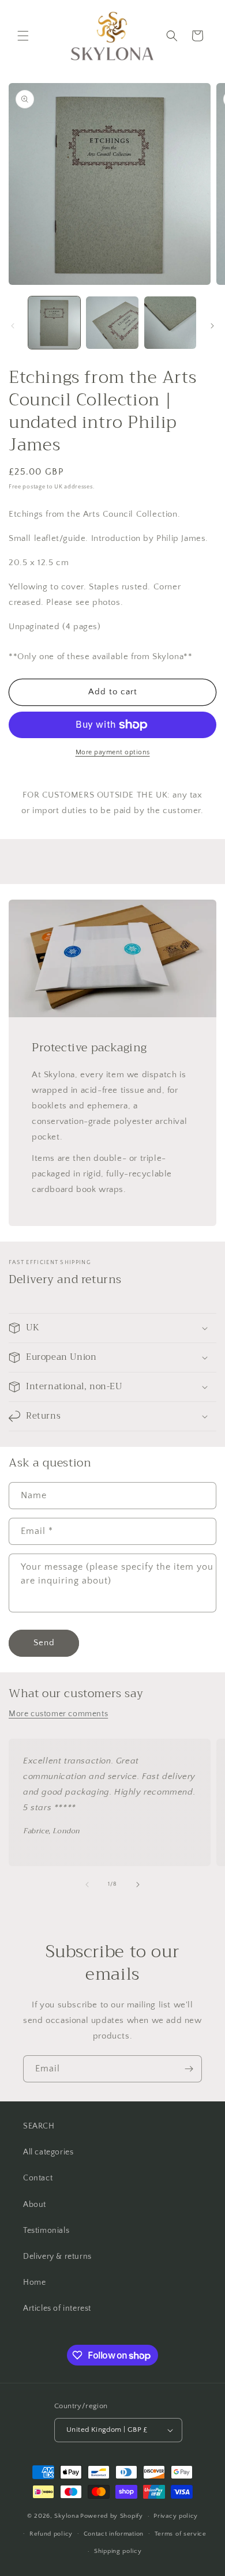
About (35, 2205)
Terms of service (181, 2534)
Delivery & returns (57, 2257)
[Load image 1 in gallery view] (54, 322)
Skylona (66, 2516)
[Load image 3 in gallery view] (170, 322)
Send (44, 1643)
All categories (48, 2152)
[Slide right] (212, 326)
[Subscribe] (189, 2069)
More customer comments (58, 1714)
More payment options (113, 752)
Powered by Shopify (112, 2516)
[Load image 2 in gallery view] (112, 322)
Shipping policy (118, 2551)
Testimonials (46, 2231)
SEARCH (39, 2126)
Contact (38, 2178)
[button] (23, 36)
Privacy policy (176, 2516)
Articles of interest (57, 2308)
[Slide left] (13, 326)
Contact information (114, 2534)
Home (34, 2282)
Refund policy (51, 2534)
